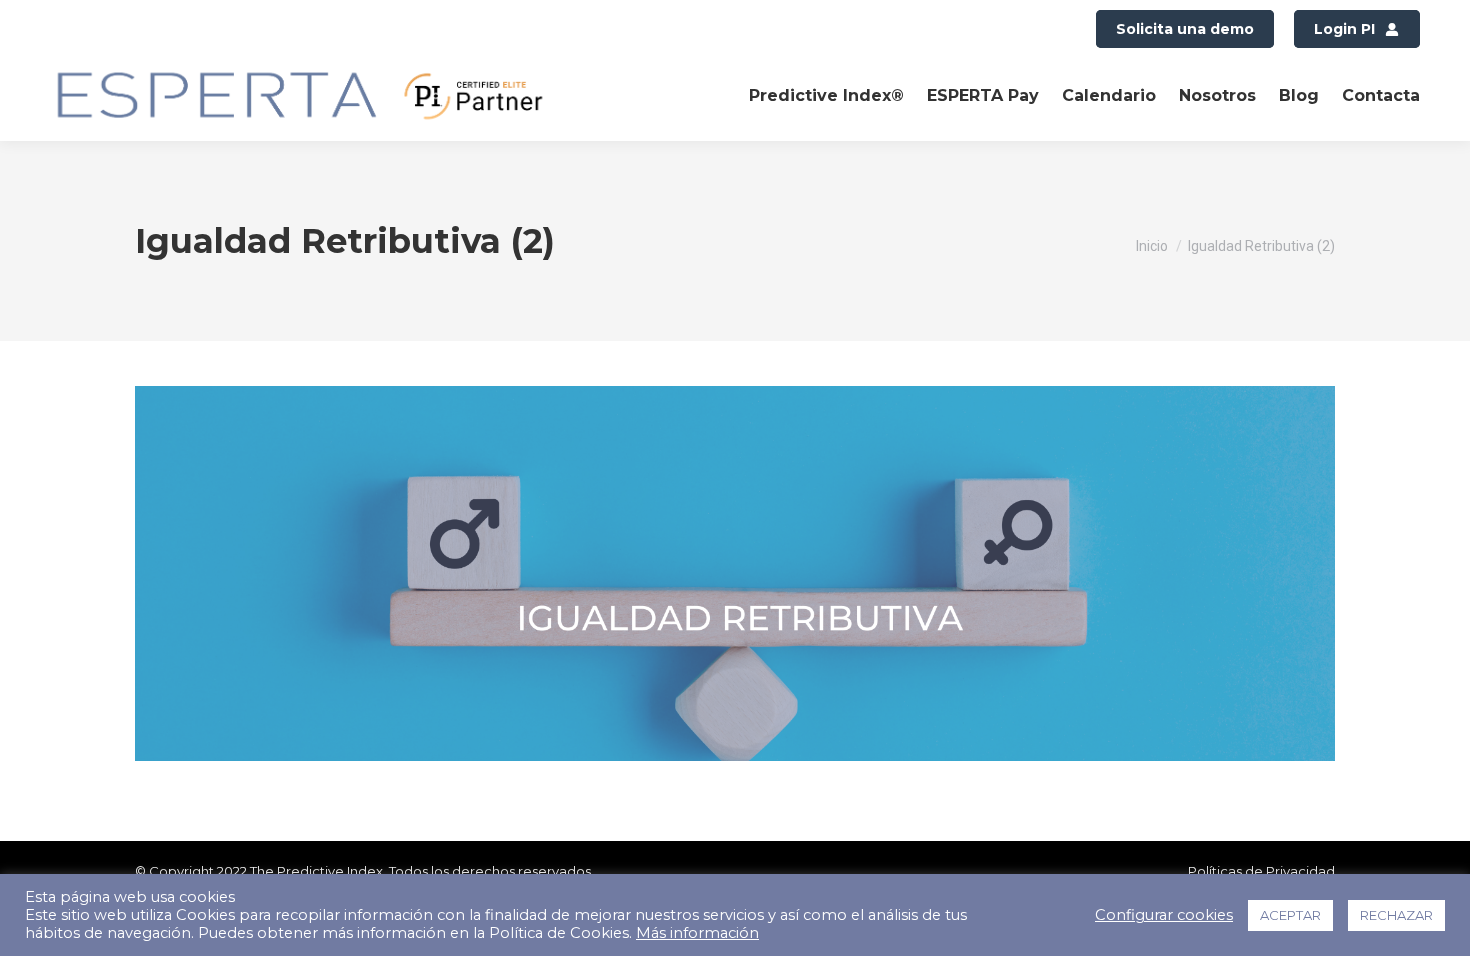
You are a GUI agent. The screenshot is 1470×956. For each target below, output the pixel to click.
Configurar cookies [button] (1164, 915)
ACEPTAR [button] (1290, 915)
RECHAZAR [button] (1396, 915)
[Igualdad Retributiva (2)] (735, 573)
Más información (697, 933)
